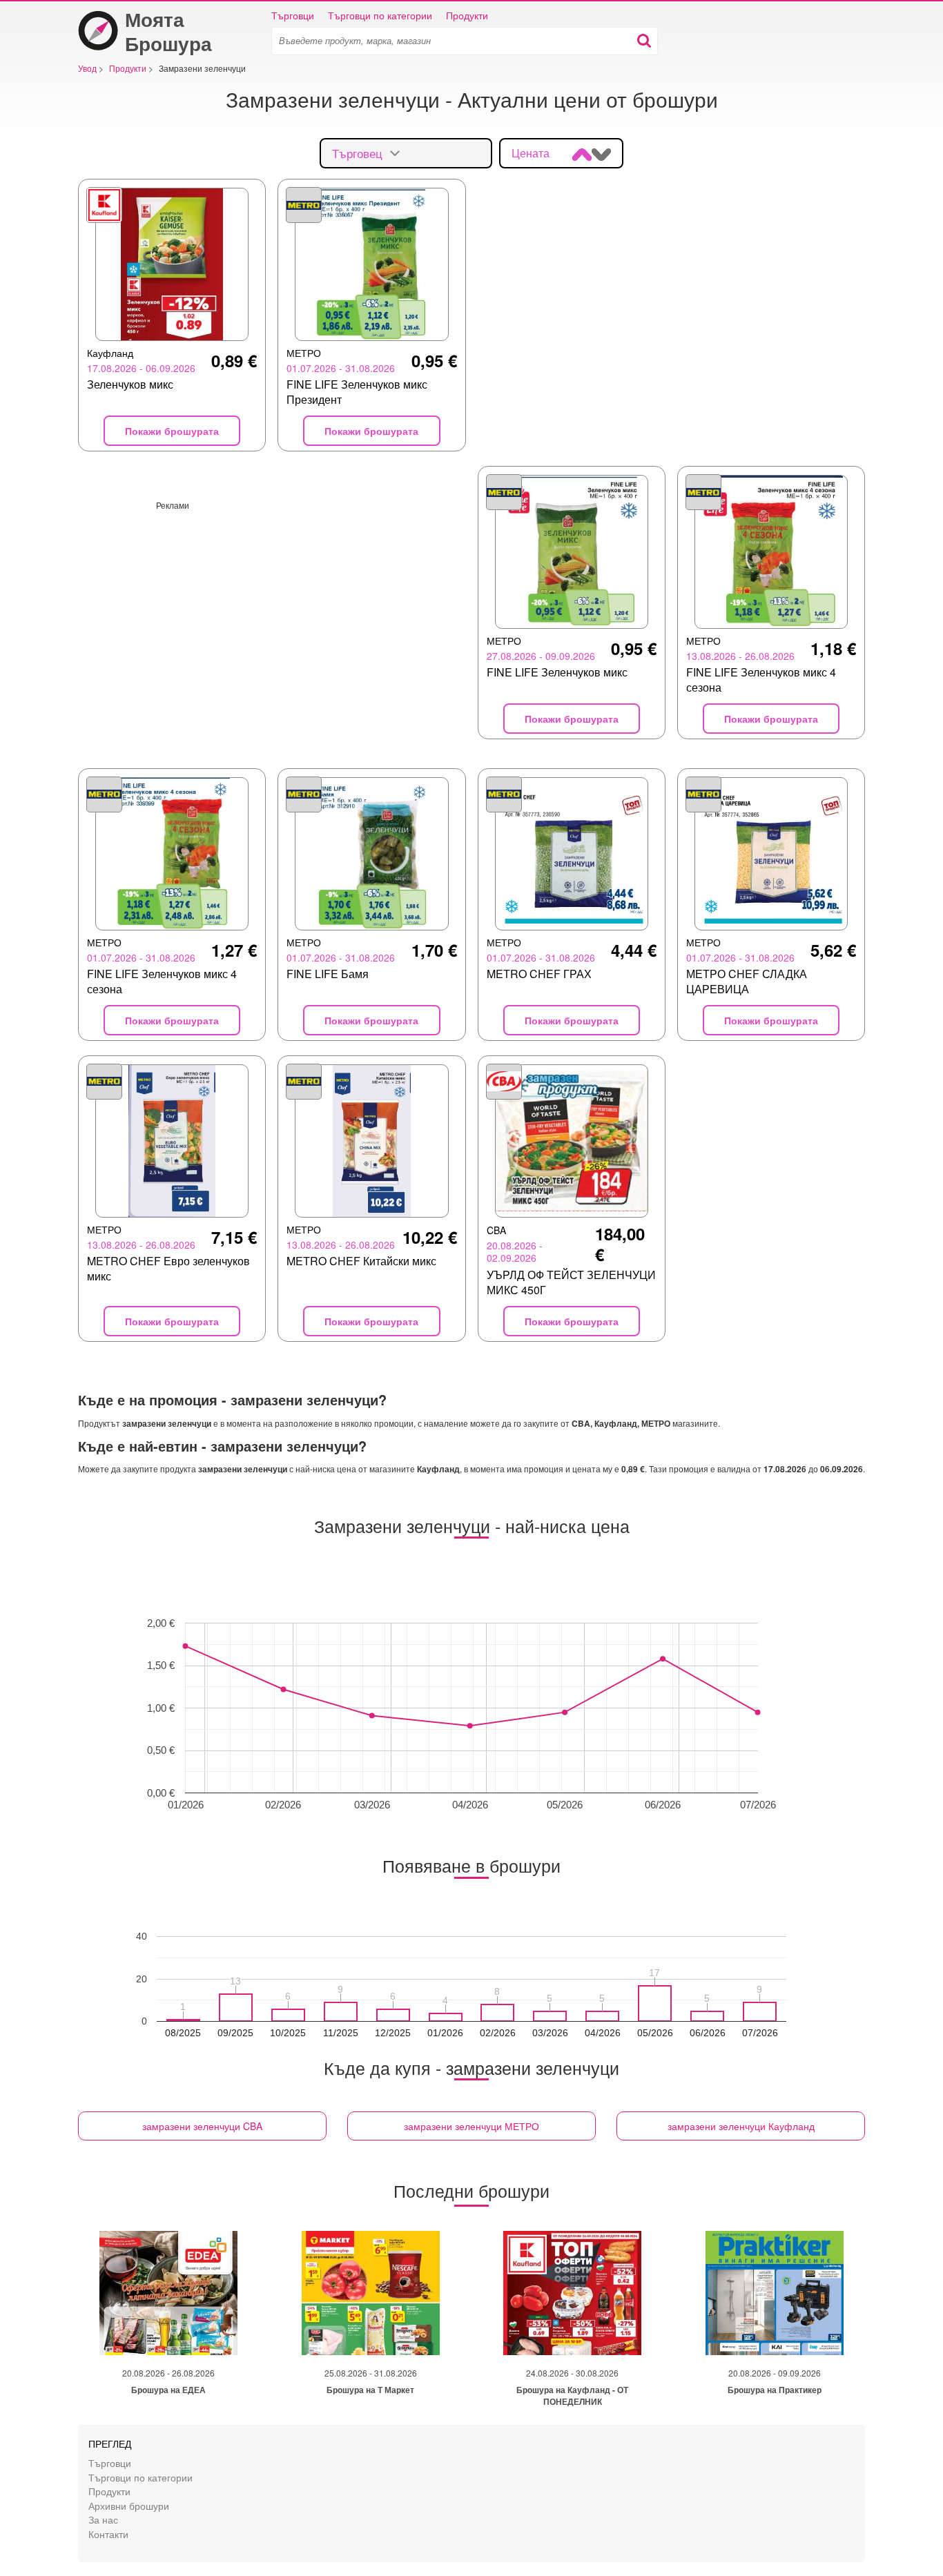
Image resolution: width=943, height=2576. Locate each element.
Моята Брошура (168, 31)
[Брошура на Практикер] (775, 2293)
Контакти (108, 2534)
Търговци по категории (380, 15)
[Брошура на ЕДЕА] (168, 2293)
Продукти (467, 15)
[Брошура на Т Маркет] (371, 2293)
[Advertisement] (272, 607)
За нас (103, 2519)
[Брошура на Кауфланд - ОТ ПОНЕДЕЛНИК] (572, 2293)
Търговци (293, 15)
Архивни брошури (129, 2505)
